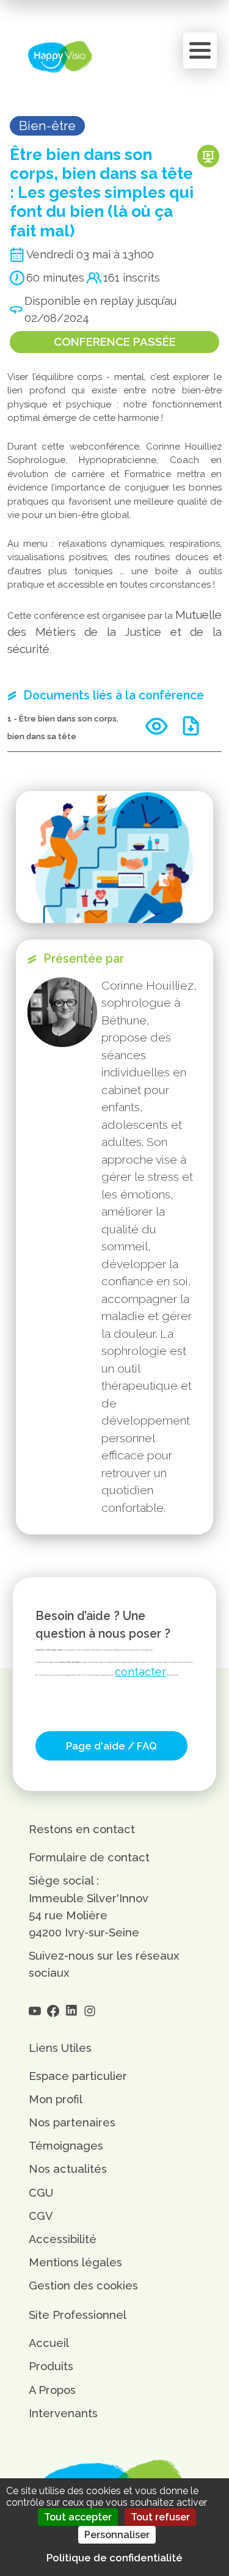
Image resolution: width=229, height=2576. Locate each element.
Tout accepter (78, 2517)
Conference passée (115, 341)
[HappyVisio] (60, 57)
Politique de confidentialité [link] (114, 2558)
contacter (140, 1672)
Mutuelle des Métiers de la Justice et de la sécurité (114, 632)
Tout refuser (160, 2517)
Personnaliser (117, 2535)
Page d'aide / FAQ (111, 1746)
